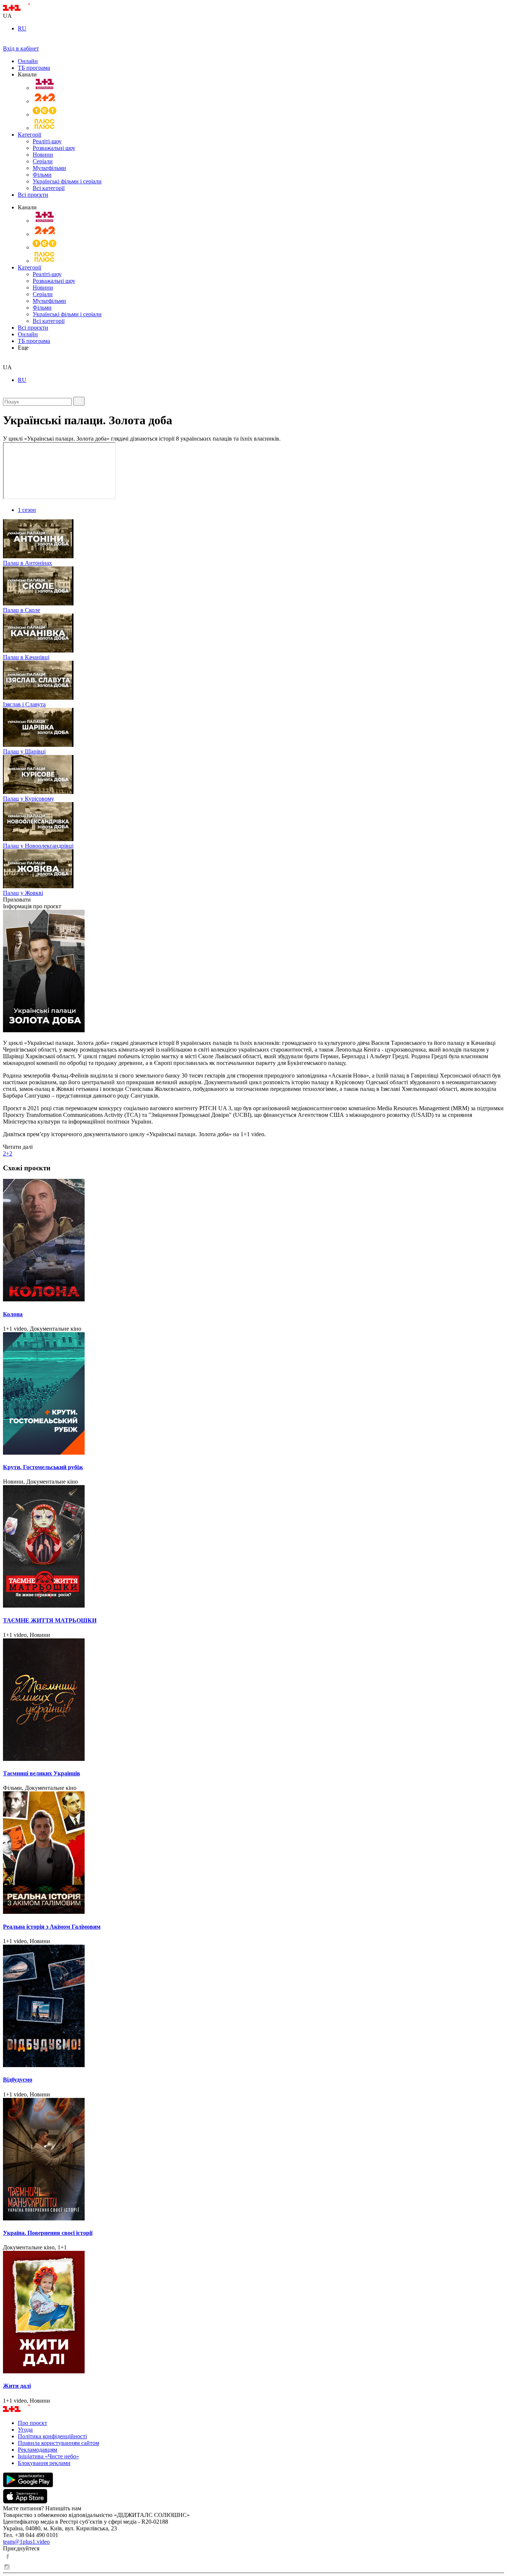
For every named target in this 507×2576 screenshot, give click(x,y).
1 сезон (27, 510)
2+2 (8, 1153)
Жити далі (17, 2386)
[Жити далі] (253, 2313)
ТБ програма (34, 68)
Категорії (30, 135)
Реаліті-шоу (47, 141)
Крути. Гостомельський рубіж (43, 1467)
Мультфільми (49, 168)
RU (22, 28)
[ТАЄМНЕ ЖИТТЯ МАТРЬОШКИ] (253, 1547)
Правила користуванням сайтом (58, 2443)
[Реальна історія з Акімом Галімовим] (253, 1853)
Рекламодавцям (37, 2450)
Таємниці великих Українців (42, 1773)
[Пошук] (79, 401)
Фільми (42, 175)
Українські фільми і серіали (67, 181)
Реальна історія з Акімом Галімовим (52, 1927)
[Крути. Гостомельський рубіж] (253, 1394)
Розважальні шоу (54, 148)
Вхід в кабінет (21, 48)
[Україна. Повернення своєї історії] (253, 2160)
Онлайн (28, 61)
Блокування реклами (44, 2463)
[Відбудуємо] (253, 2007)
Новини (43, 155)
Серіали (43, 161)
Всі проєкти (33, 195)
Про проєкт (32, 2423)
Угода (25, 2430)
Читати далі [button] (18, 1147)
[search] (6, 361)
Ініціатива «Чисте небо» (48, 2456)
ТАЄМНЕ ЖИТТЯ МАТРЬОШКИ (50, 1620)
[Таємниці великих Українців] (253, 1700)
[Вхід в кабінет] (6, 42)
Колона (13, 1314)
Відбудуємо (18, 2080)
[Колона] (253, 1241)
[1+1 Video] (26, 9)
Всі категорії (49, 188)
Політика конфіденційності (52, 2436)
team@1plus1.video (26, 2542)
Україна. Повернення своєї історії (48, 2233)
